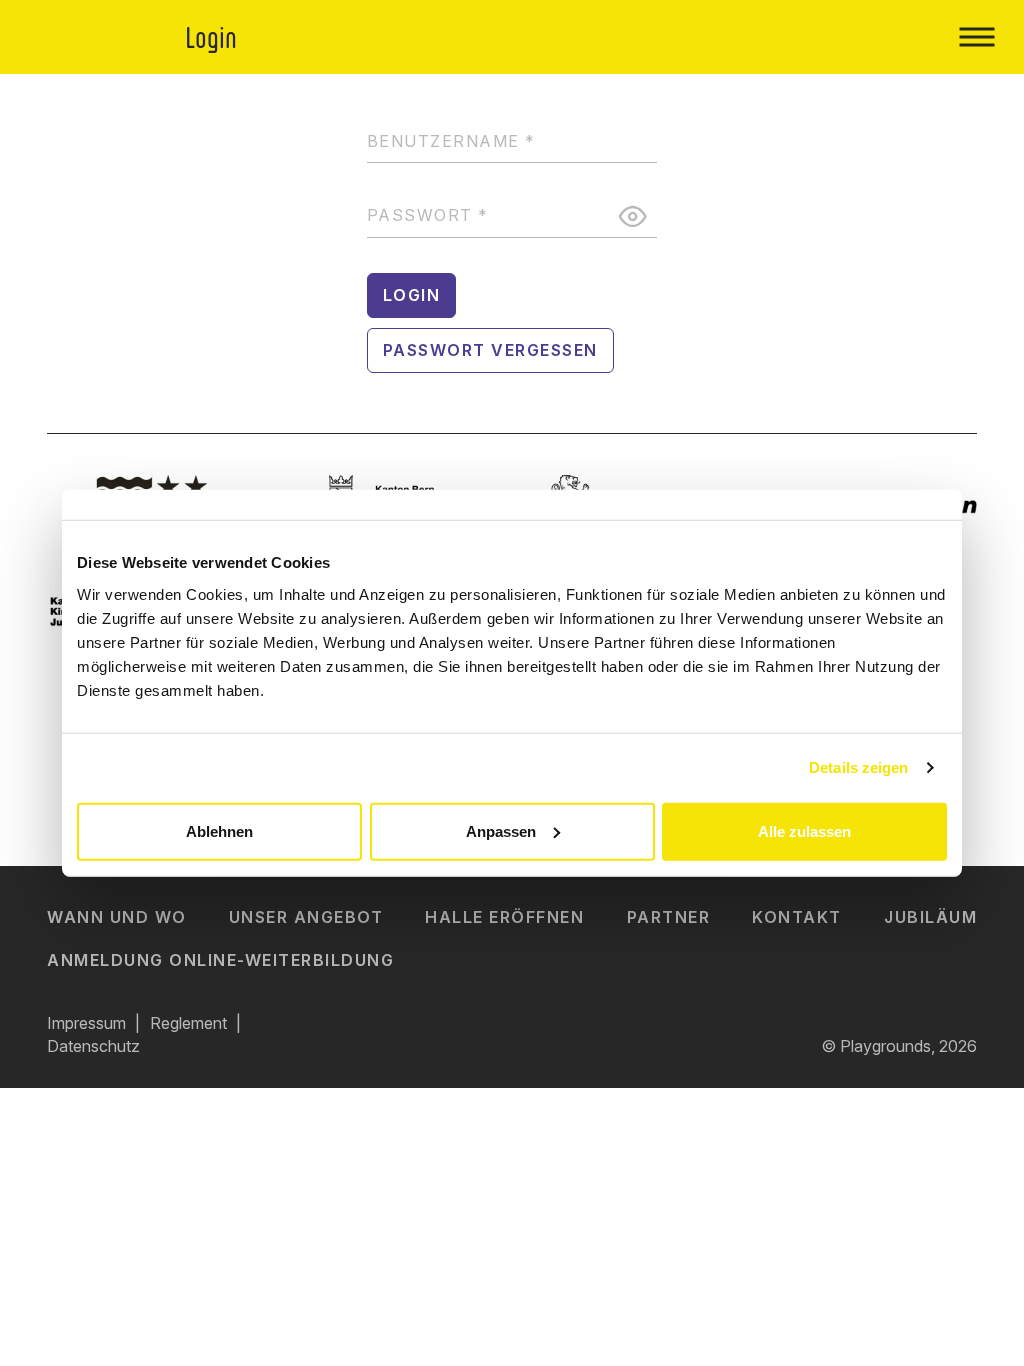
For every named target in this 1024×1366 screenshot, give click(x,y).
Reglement (188, 1023)
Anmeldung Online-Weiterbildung (220, 960)
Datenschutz (93, 1046)
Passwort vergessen (490, 350)
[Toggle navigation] (976, 37)
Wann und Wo (117, 917)
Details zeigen (858, 767)
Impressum (86, 1023)
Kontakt (797, 917)
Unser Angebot (306, 917)
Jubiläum (930, 917)
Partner (669, 917)
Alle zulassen (804, 830)
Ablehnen (219, 830)
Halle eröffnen (504, 917)
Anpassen (501, 830)
